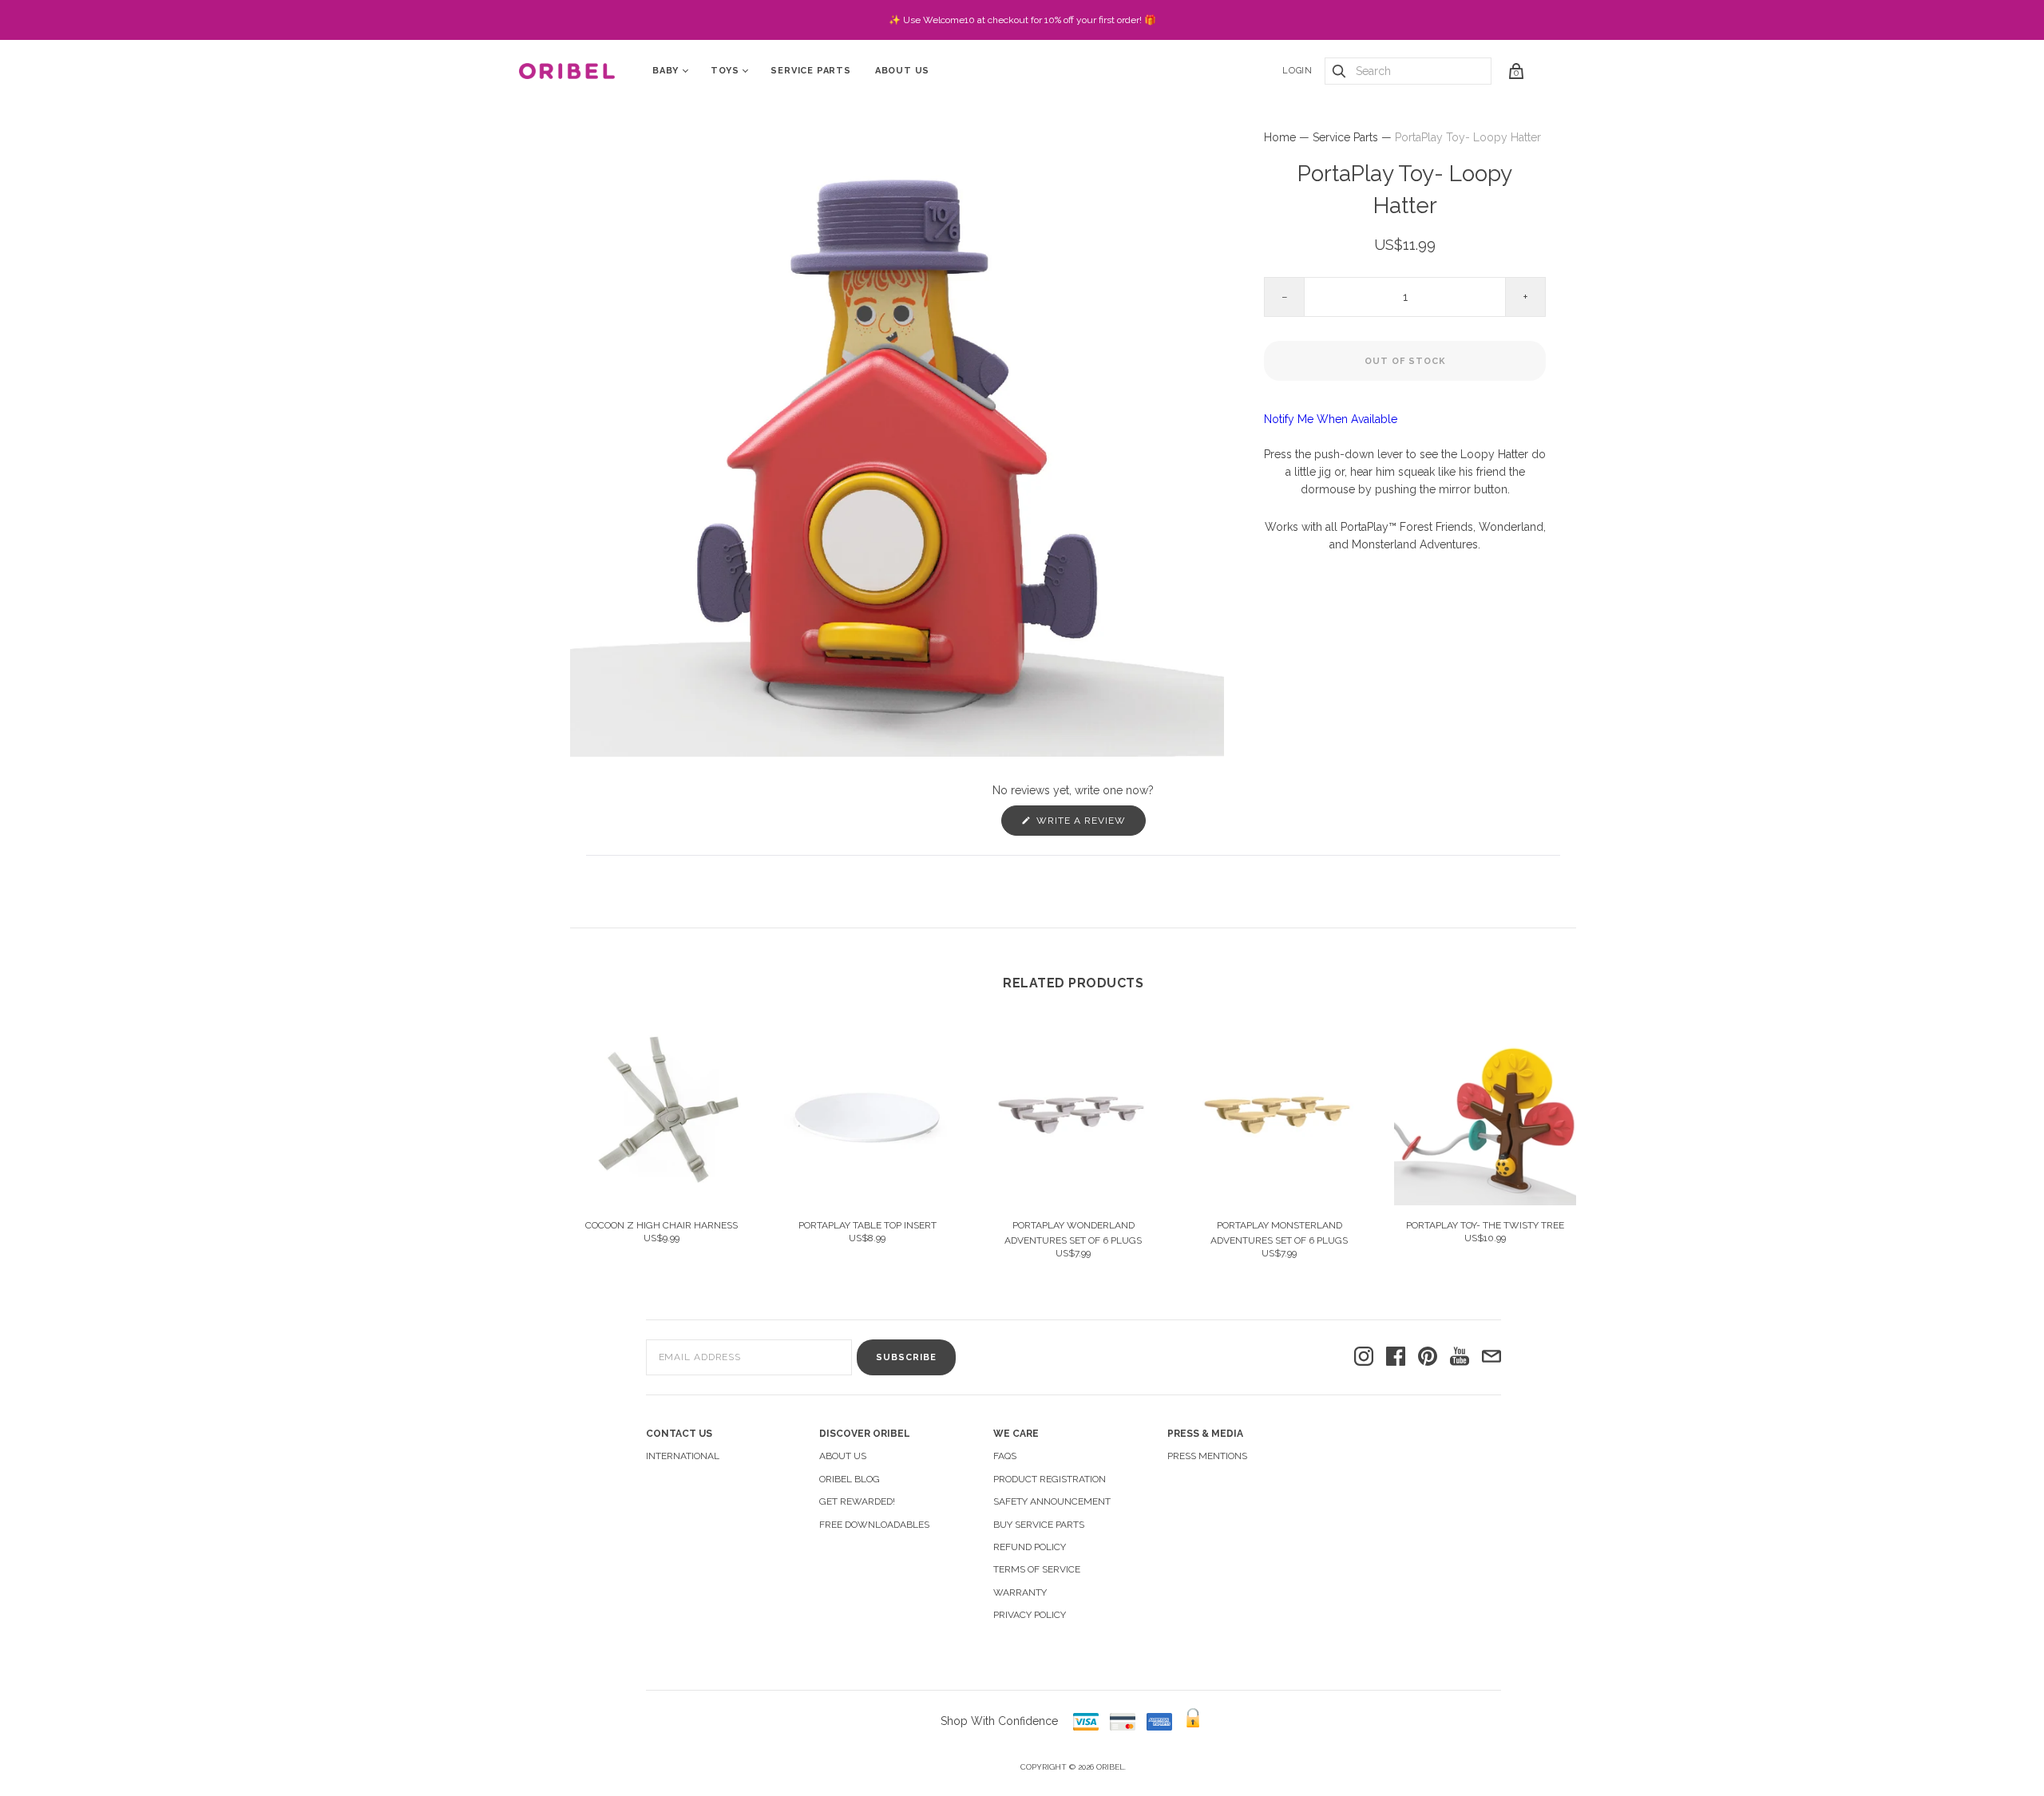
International (683, 1456)
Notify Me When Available (1331, 419)
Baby (665, 71)
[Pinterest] (1428, 1357)
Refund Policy (1030, 1547)
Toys (725, 71)
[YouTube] (1460, 1357)
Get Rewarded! (857, 1501)
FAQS (1005, 1456)
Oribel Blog (850, 1479)
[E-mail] (1491, 1357)
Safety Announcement (1052, 1501)
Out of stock (1405, 361)
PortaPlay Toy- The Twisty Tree (1485, 1225)
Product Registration (1050, 1479)
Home (1280, 137)
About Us (902, 71)
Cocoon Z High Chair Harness (662, 1225)
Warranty (1020, 1592)
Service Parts (810, 71)
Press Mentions (1207, 1456)
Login (1297, 71)
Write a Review (1089, 825)
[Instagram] (1364, 1357)
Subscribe (906, 1357)
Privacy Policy (1030, 1615)
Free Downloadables (874, 1525)
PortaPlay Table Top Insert (868, 1225)
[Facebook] (1396, 1357)
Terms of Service (1037, 1569)
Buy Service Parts (1039, 1525)
